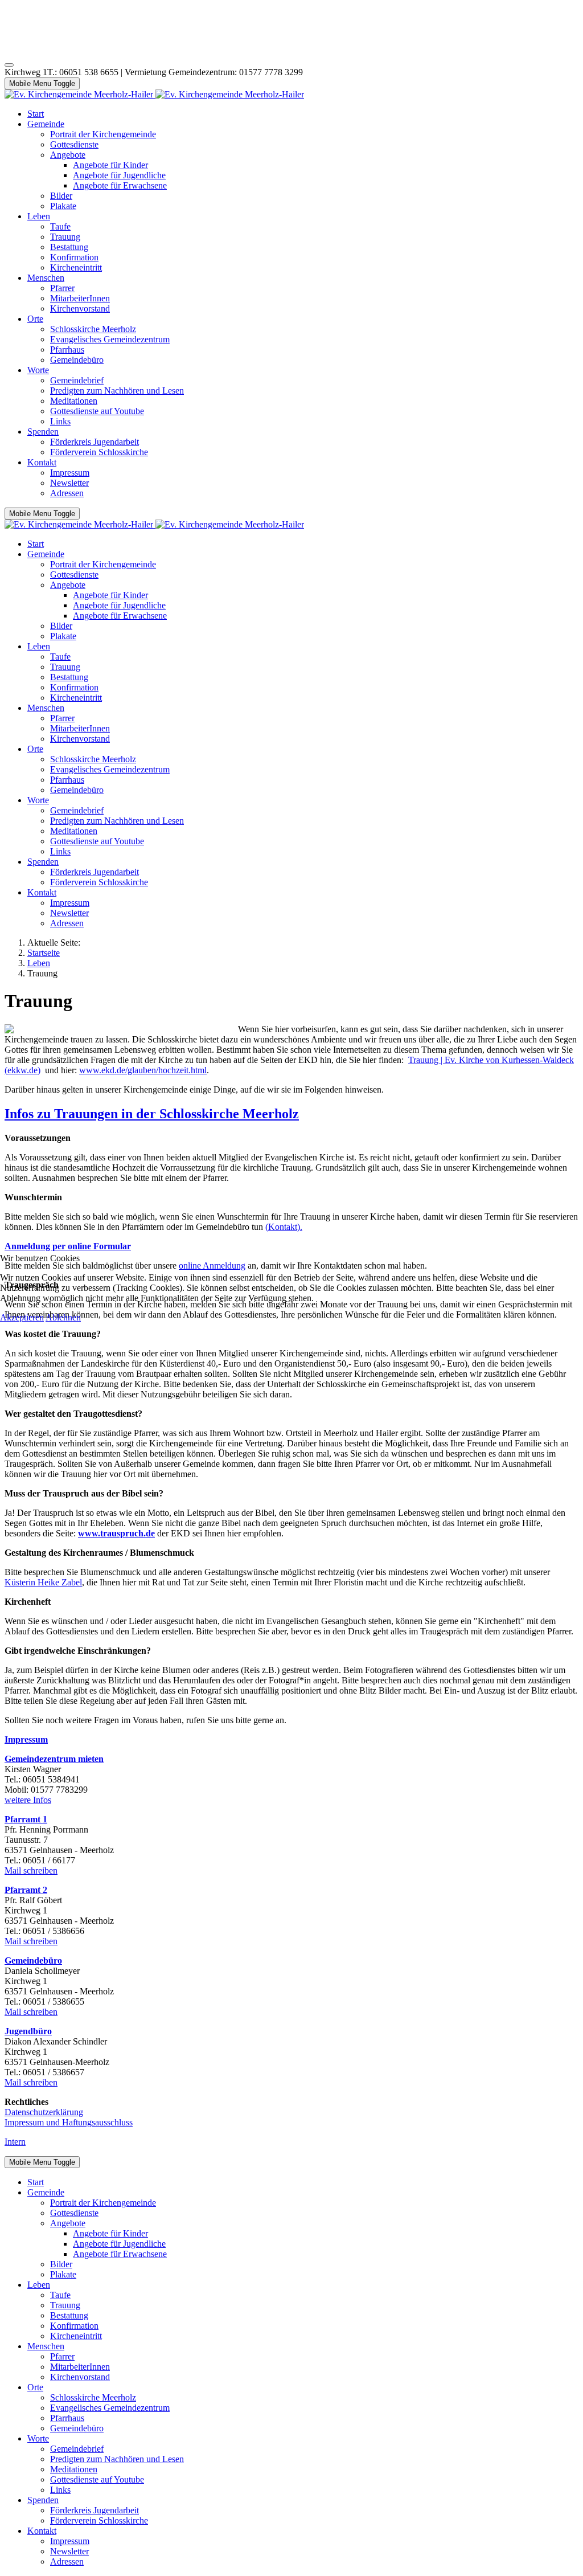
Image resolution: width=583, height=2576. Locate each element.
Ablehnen (63, 1317)
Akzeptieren (22, 1317)
